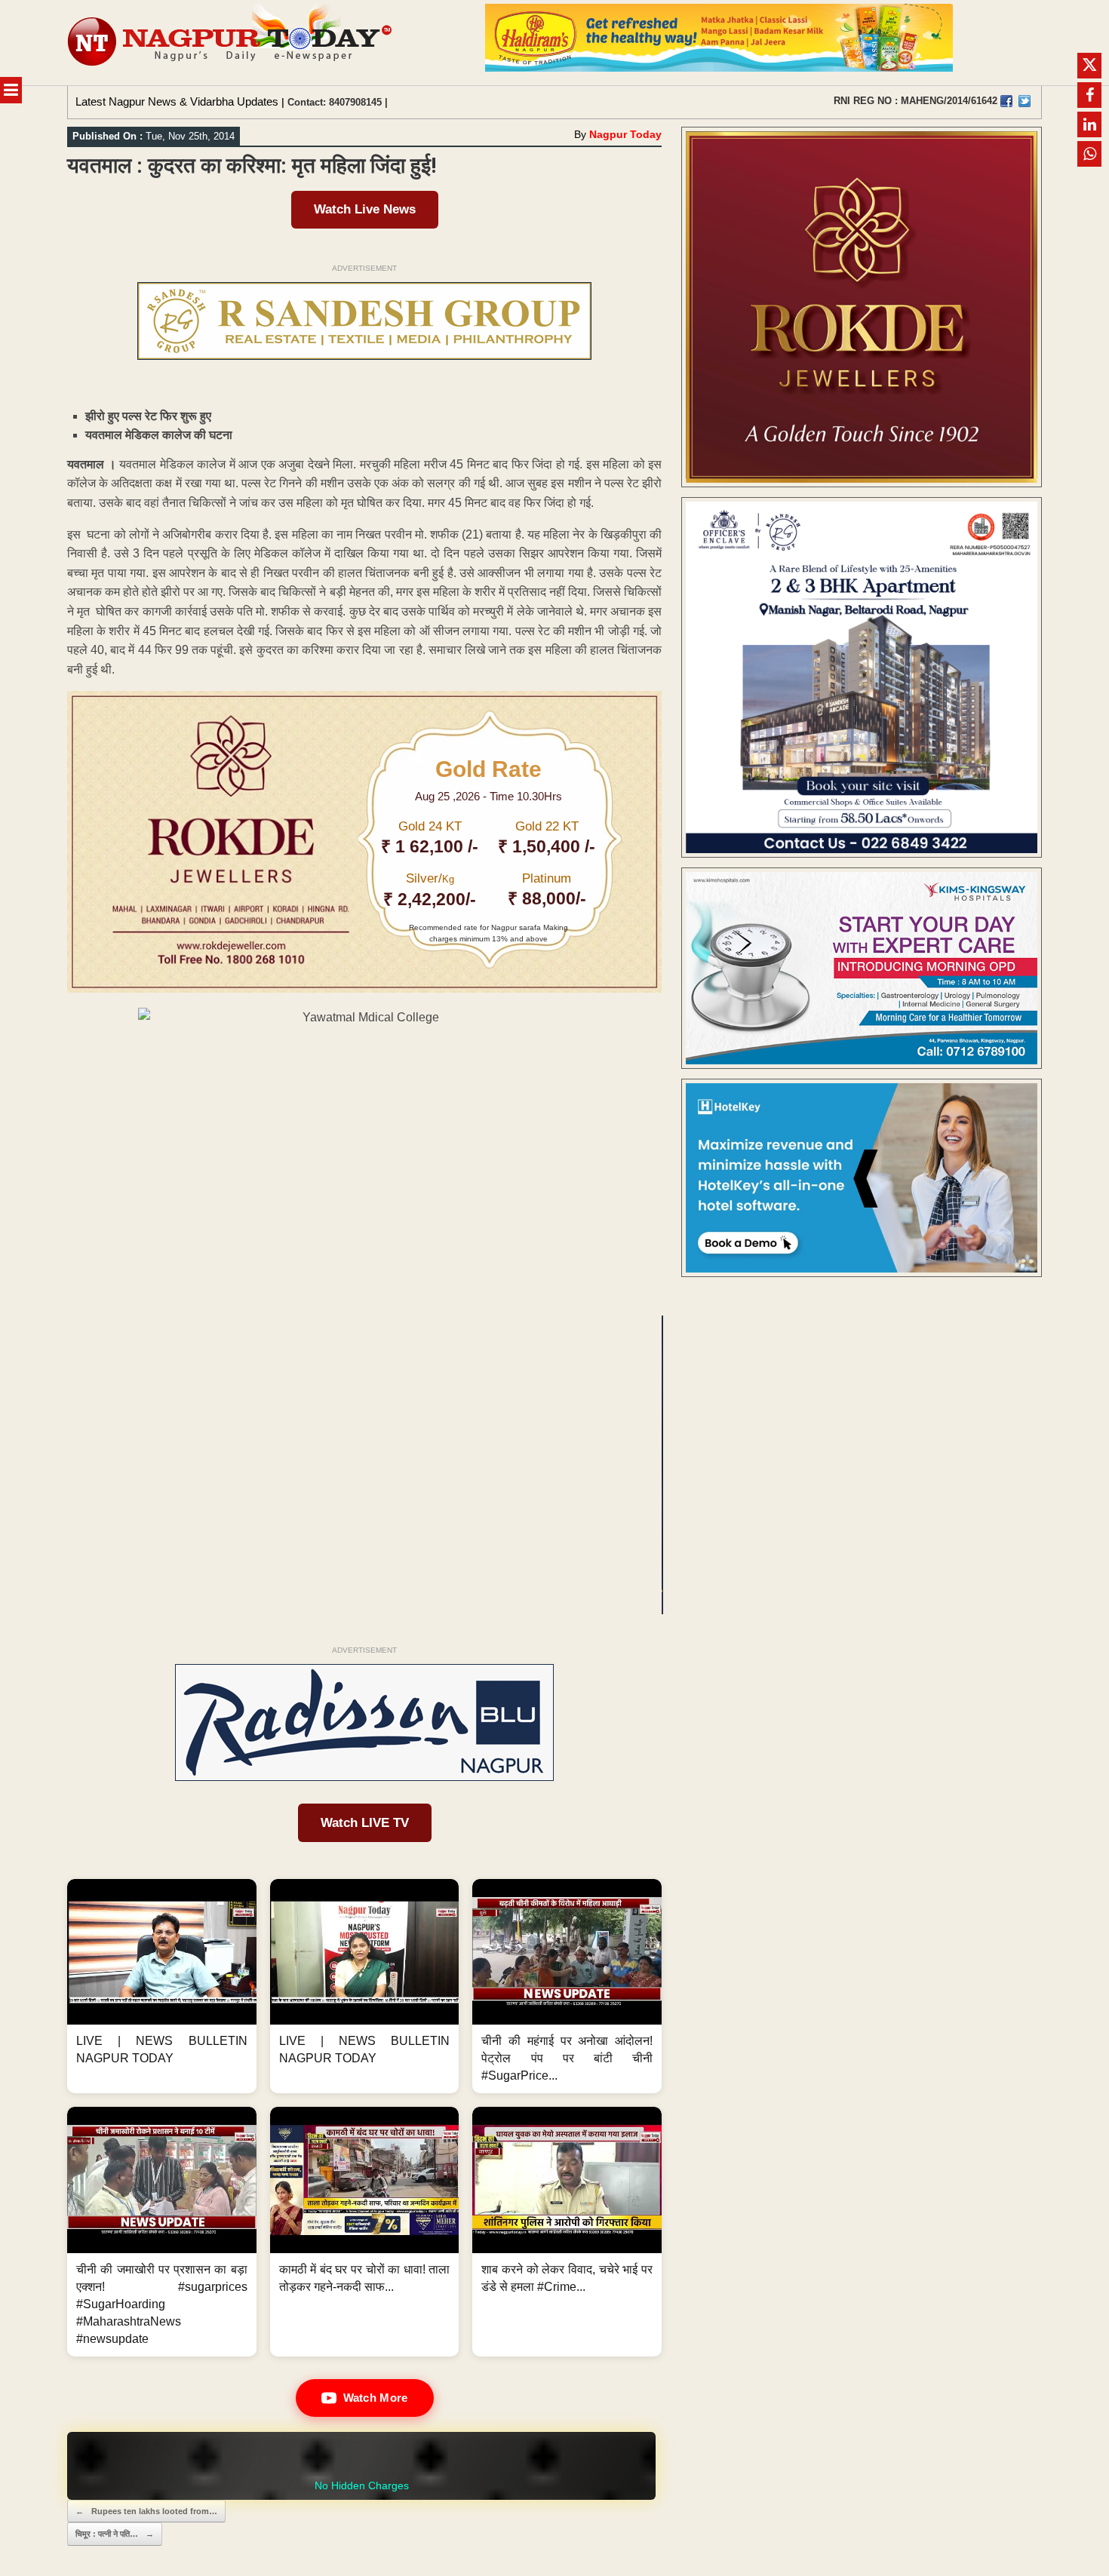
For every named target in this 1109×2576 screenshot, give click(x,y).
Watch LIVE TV (365, 1823)
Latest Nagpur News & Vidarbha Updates (177, 101)
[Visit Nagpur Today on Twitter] (1025, 101)
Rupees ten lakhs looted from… (146, 2511)
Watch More (376, 2398)
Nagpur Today (625, 134)
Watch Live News (365, 209)
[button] (162, 1986)
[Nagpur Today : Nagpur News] (231, 43)
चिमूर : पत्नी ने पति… (115, 2534)
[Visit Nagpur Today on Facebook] (1006, 101)
